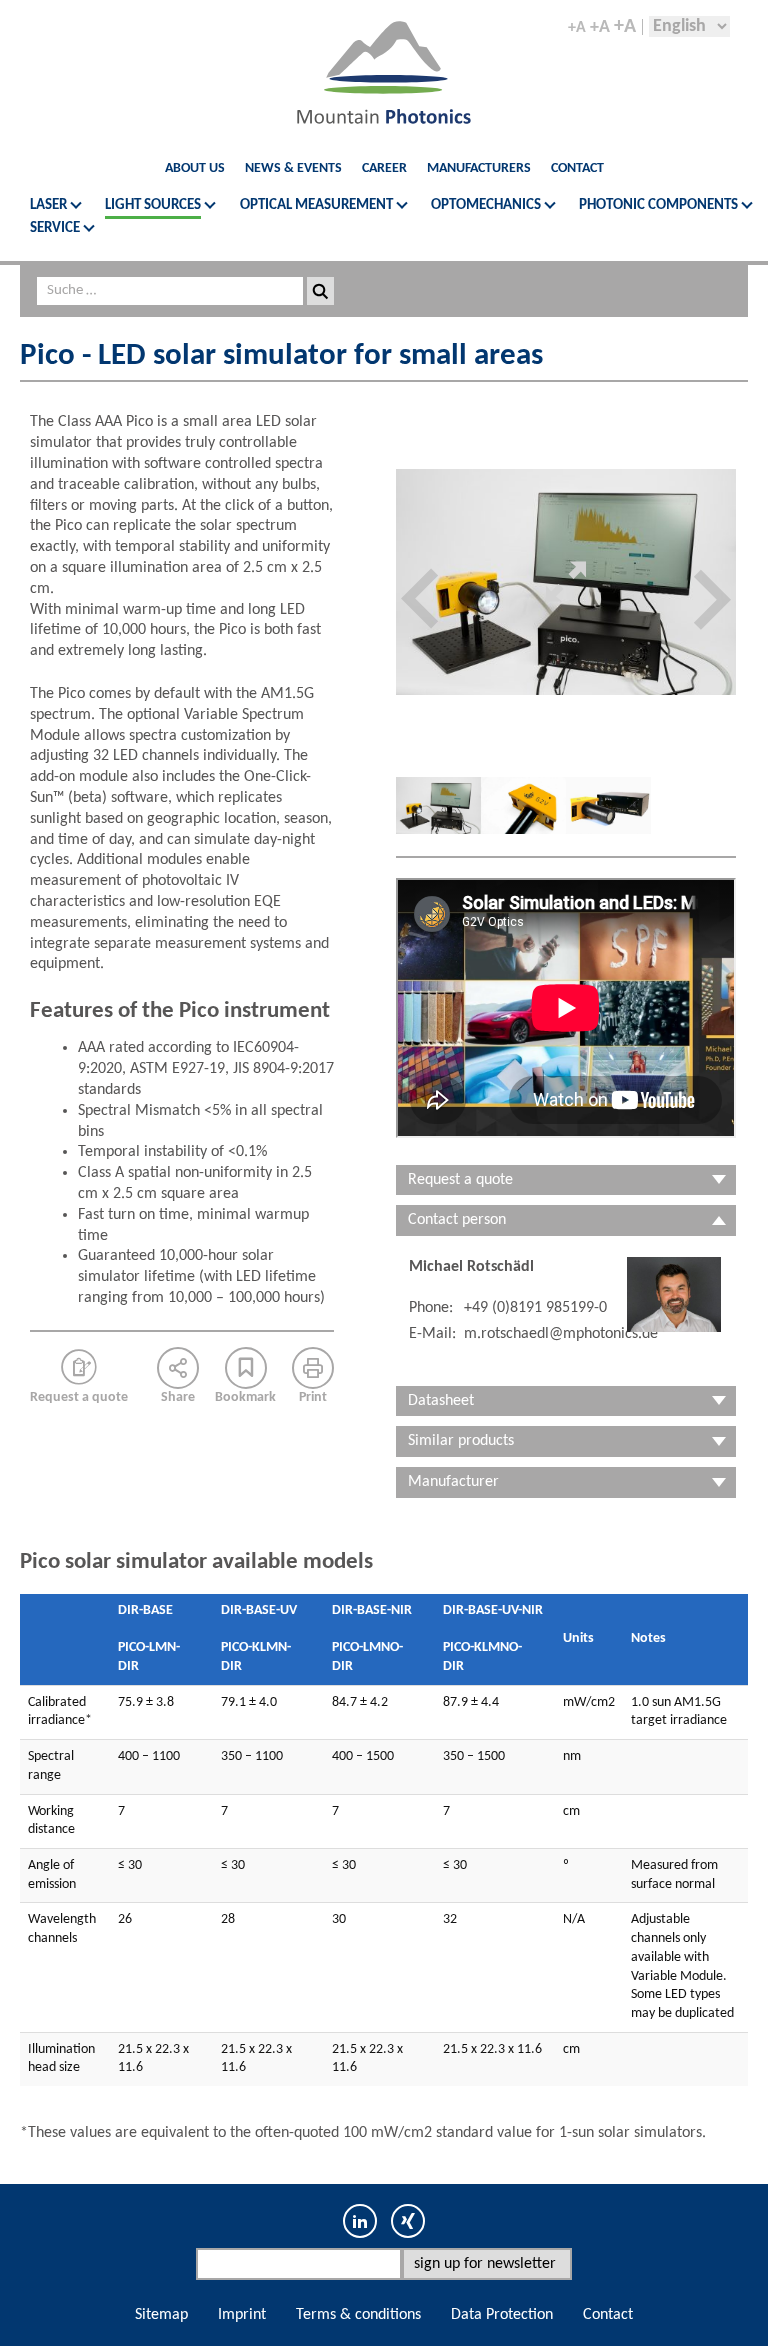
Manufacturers (479, 168)
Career (384, 168)
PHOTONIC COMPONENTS (658, 205)
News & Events (293, 168)
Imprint (242, 2315)
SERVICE (55, 228)
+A (577, 28)
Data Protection (502, 2315)
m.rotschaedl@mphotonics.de (561, 1334)
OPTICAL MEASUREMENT (316, 205)
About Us (195, 168)
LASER (48, 205)
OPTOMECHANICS (486, 205)
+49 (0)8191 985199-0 (535, 1308)
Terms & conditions (358, 2315)
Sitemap (161, 2315)
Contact (577, 168)
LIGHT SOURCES (153, 205)
